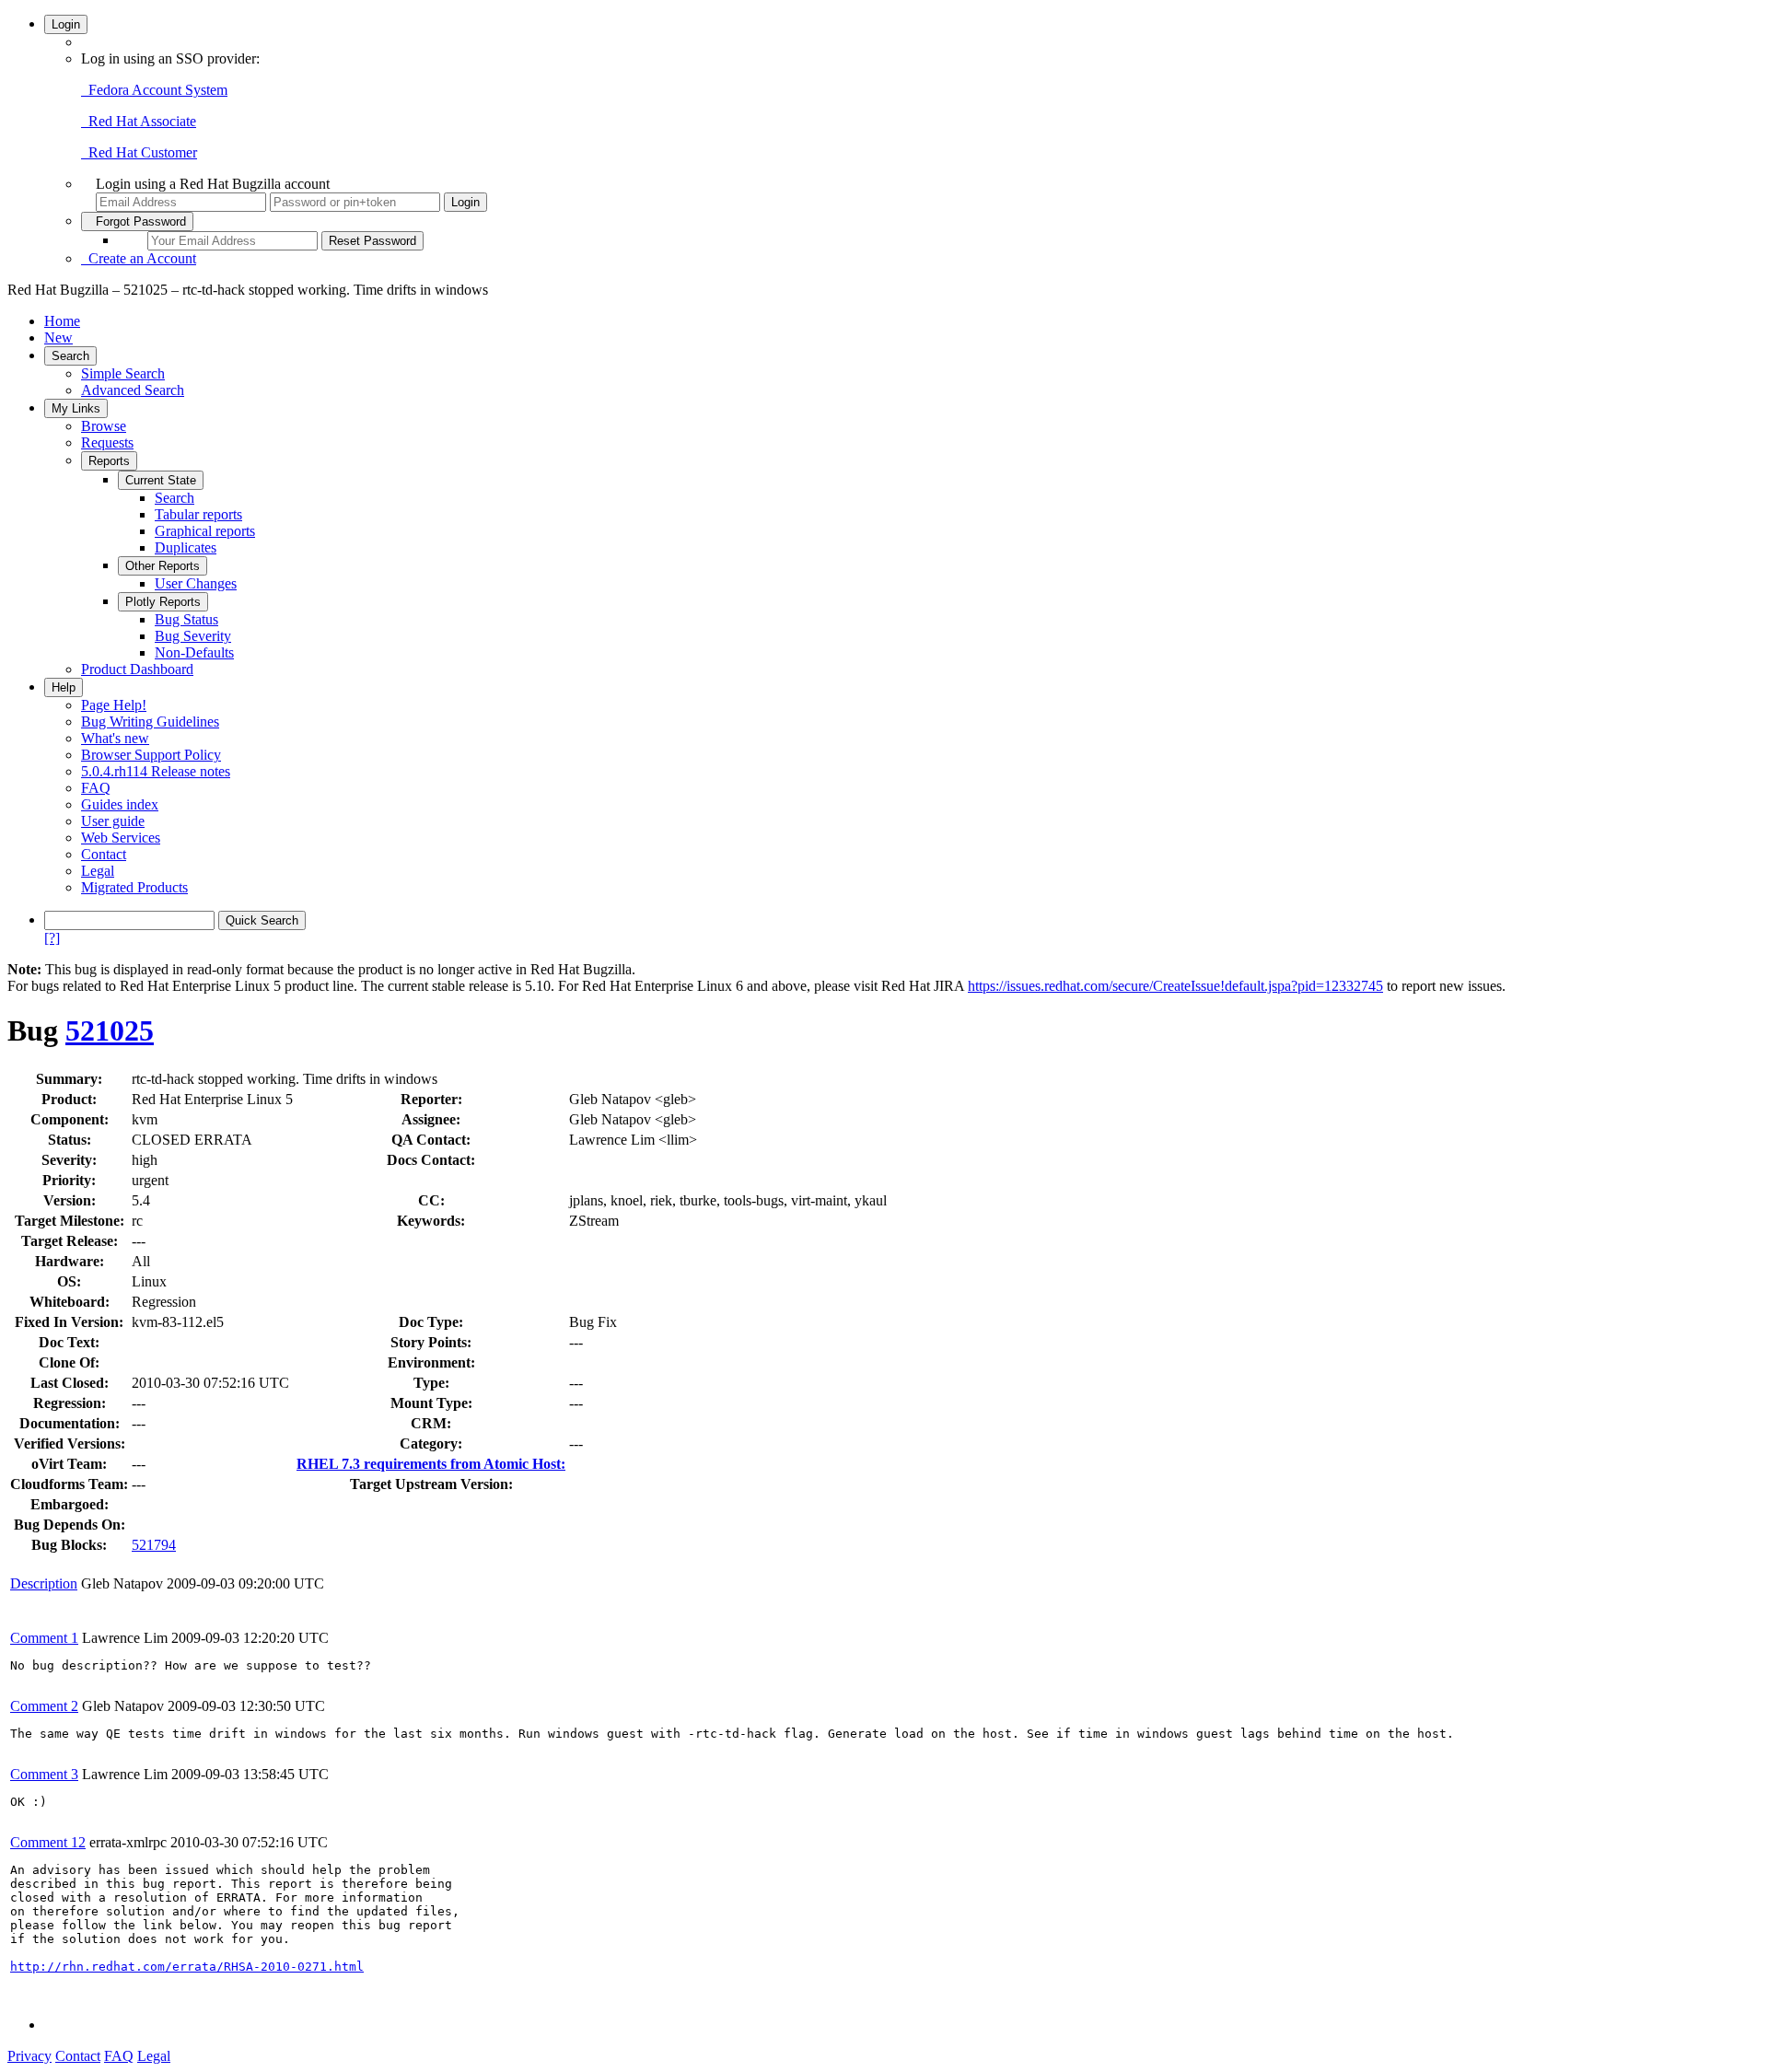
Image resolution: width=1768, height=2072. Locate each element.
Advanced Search (133, 390)
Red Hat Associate (139, 121)
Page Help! (114, 705)
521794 (154, 1545)
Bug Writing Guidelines (150, 722)
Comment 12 (48, 1842)
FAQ (96, 788)
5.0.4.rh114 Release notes (156, 771)
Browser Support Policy (151, 755)
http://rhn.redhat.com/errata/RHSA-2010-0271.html (187, 1967)
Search (70, 356)
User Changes (196, 583)
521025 (110, 1030)
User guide (113, 821)
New (58, 338)
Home (62, 321)
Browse (104, 426)
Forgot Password (137, 221)
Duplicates (186, 547)
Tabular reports (198, 514)
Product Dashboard (137, 669)
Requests (107, 442)
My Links (76, 408)
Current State (161, 480)
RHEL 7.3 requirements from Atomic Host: (431, 1464)
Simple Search (123, 373)
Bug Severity (193, 636)
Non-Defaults (194, 652)
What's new (115, 738)
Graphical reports (205, 531)
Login (66, 24)
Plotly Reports (163, 602)
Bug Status (186, 619)
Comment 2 (44, 1706)
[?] (52, 938)
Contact (104, 854)
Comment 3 (44, 1774)
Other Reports (163, 566)
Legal (98, 871)
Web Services (121, 838)
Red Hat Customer (139, 152)
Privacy (29, 2056)
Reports (109, 461)
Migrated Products (134, 887)
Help (64, 687)
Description (44, 1583)
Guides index (120, 804)
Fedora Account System (154, 90)
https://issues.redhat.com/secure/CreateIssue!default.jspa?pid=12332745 (1175, 986)
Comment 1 (44, 1638)
